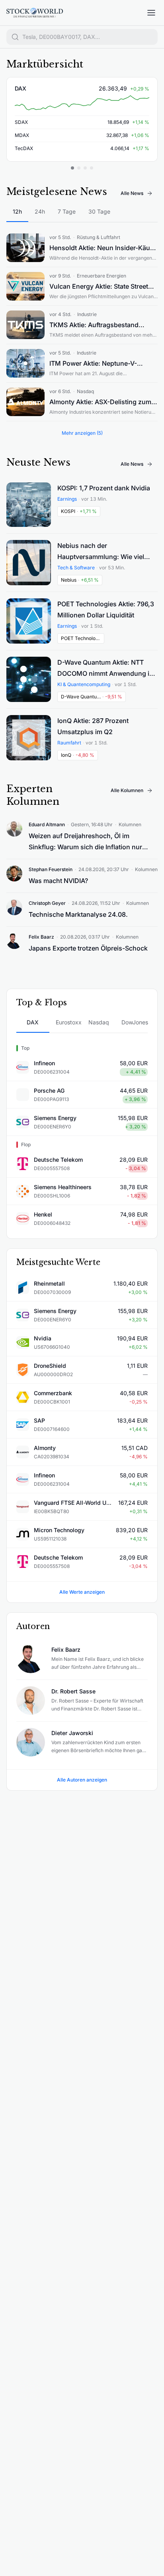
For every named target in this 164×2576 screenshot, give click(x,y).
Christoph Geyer (47, 903)
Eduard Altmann (47, 824)
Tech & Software (76, 568)
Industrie (87, 314)
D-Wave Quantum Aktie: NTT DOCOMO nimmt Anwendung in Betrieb (105, 669)
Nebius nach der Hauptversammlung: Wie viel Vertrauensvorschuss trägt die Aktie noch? (103, 552)
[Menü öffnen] (151, 13)
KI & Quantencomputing (84, 684)
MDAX (22, 135)
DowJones (135, 1022)
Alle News (132, 193)
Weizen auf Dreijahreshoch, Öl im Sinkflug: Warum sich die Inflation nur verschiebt (85, 842)
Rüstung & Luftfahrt (99, 237)
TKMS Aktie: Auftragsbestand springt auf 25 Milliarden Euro (94, 326)
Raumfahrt (69, 743)
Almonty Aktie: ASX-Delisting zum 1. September (103, 403)
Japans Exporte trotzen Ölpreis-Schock (88, 948)
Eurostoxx (69, 1022)
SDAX (21, 122)
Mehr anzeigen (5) (82, 433)
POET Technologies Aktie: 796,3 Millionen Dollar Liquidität (106, 609)
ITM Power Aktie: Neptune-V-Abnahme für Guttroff (93, 364)
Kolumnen (130, 824)
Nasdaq (85, 391)
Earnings (67, 499)
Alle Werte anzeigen (82, 1592)
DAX (20, 88)
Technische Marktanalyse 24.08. (78, 914)
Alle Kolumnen (127, 790)
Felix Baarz (41, 937)
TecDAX (24, 148)
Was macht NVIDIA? (58, 881)
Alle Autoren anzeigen (82, 1780)
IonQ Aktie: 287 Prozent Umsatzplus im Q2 (93, 726)
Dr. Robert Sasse (73, 1691)
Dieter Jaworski (72, 1733)
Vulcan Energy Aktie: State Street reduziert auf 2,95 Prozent (99, 287)
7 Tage (67, 211)
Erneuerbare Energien (102, 276)
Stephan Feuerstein (51, 869)
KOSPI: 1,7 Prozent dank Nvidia (104, 488)
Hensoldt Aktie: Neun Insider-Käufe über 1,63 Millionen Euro (103, 249)
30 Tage (99, 211)
